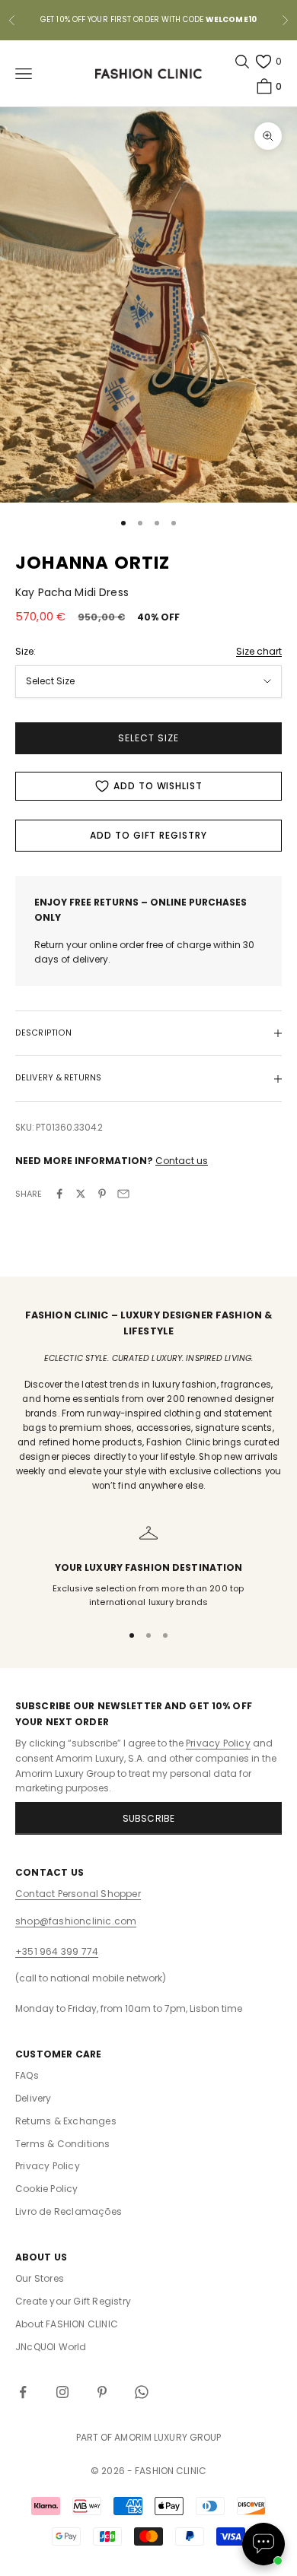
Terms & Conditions (63, 2144)
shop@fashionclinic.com (76, 1921)
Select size (148, 738)
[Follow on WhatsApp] (142, 2392)
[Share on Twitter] (81, 1194)
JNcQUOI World (51, 2347)
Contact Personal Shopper (78, 1894)
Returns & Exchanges (66, 2121)
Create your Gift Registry (73, 2301)
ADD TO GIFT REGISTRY (148, 835)
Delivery (34, 2098)
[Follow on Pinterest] (102, 2392)
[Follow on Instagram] (62, 2392)
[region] (148, 1567)
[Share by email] (123, 1194)
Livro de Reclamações (69, 2211)
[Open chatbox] (263, 2544)
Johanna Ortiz (93, 563)
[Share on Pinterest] (102, 1194)
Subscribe (149, 1818)
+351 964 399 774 (57, 1951)
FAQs (27, 2075)
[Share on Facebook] (59, 1194)
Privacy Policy (218, 1743)
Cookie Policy (47, 2189)
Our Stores (40, 2278)
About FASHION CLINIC (67, 2324)
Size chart (259, 651)
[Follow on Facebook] (23, 2392)
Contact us (182, 1161)
